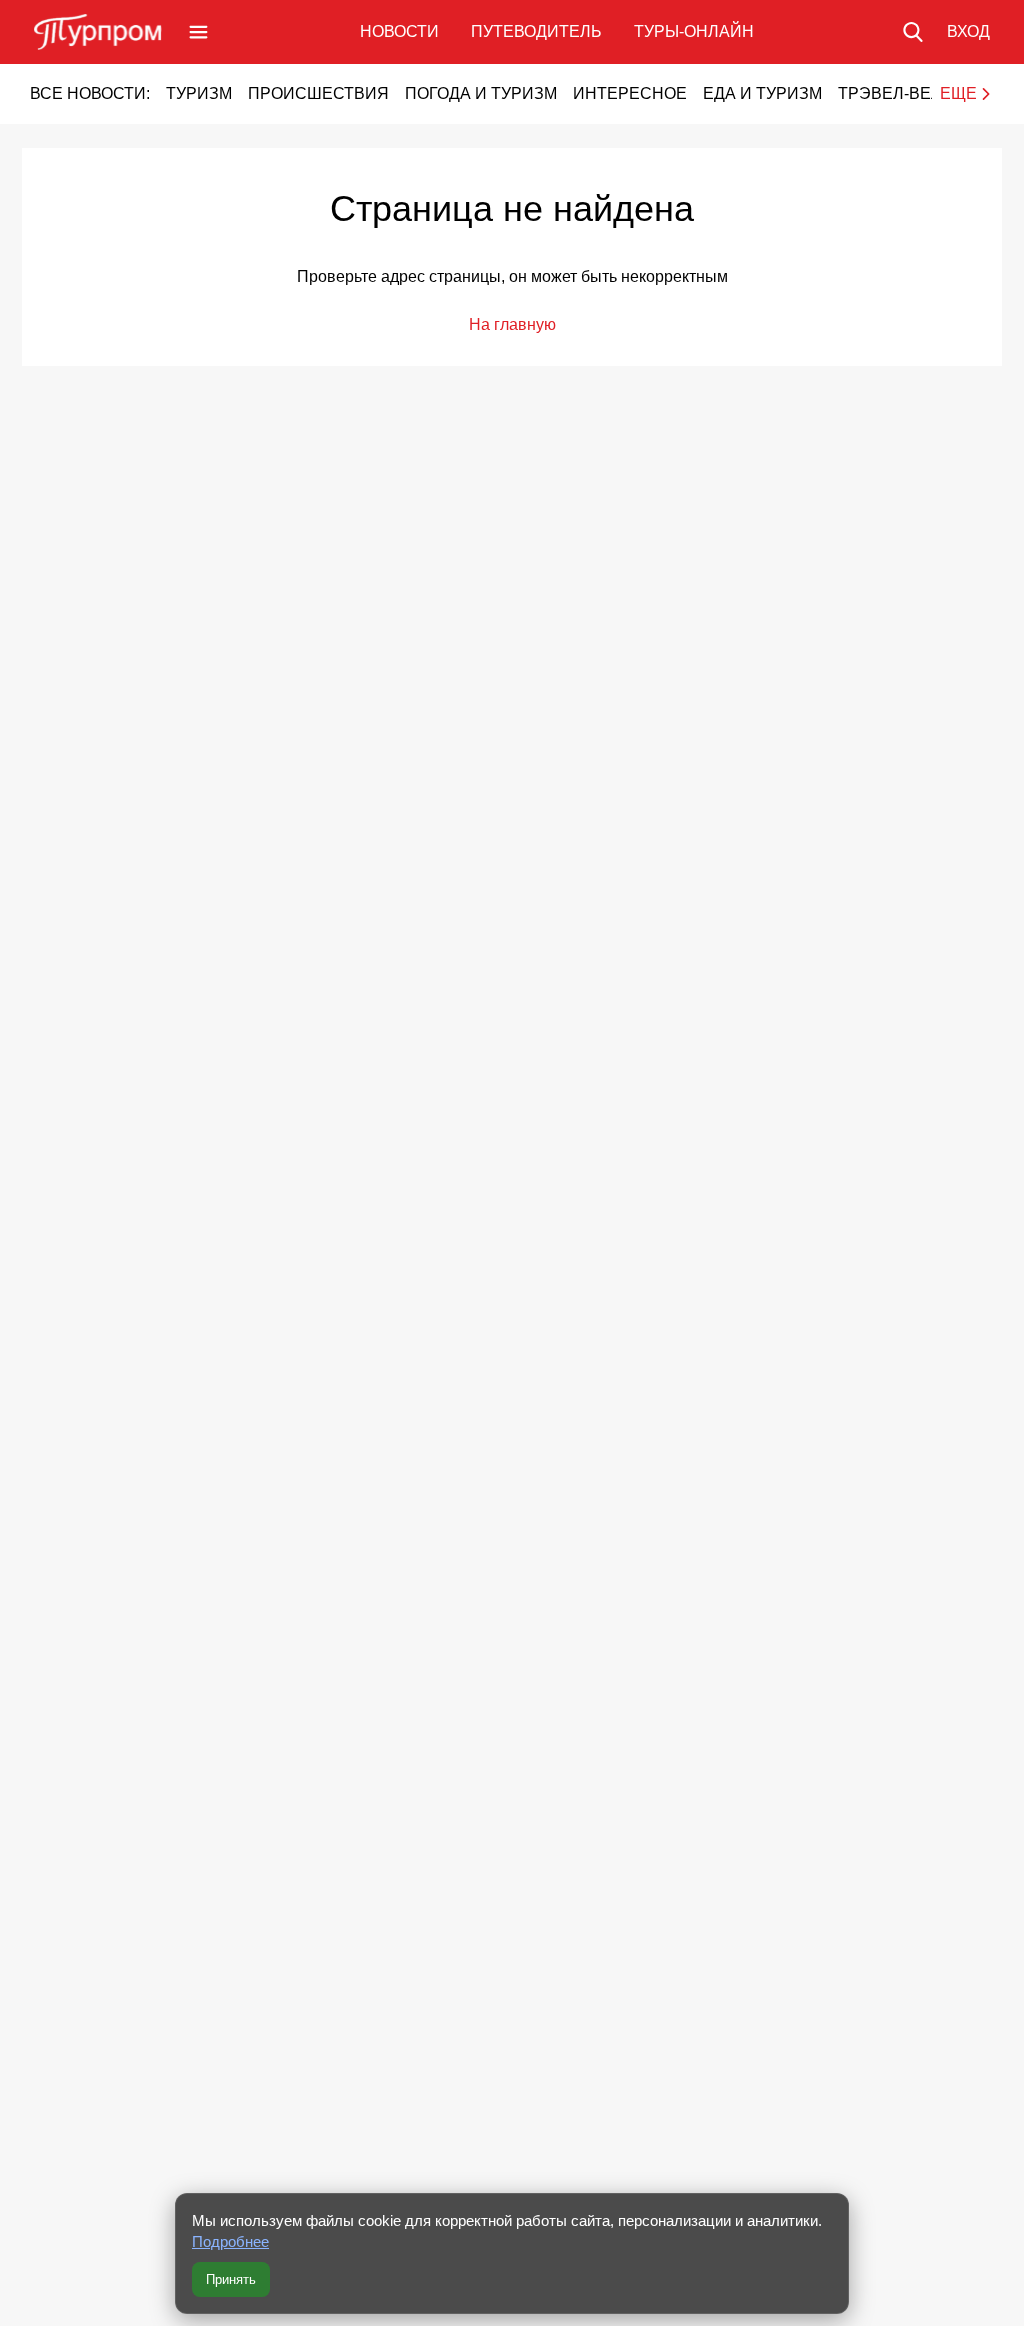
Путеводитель (536, 31)
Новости (399, 31)
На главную (512, 324)
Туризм (199, 93)
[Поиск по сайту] (913, 32)
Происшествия (318, 93)
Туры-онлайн (694, 31)
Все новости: (90, 93)
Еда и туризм (762, 93)
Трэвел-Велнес (907, 93)
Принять (231, 2279)
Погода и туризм (481, 93)
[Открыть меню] (198, 32)
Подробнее (230, 2241)
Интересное (630, 93)
